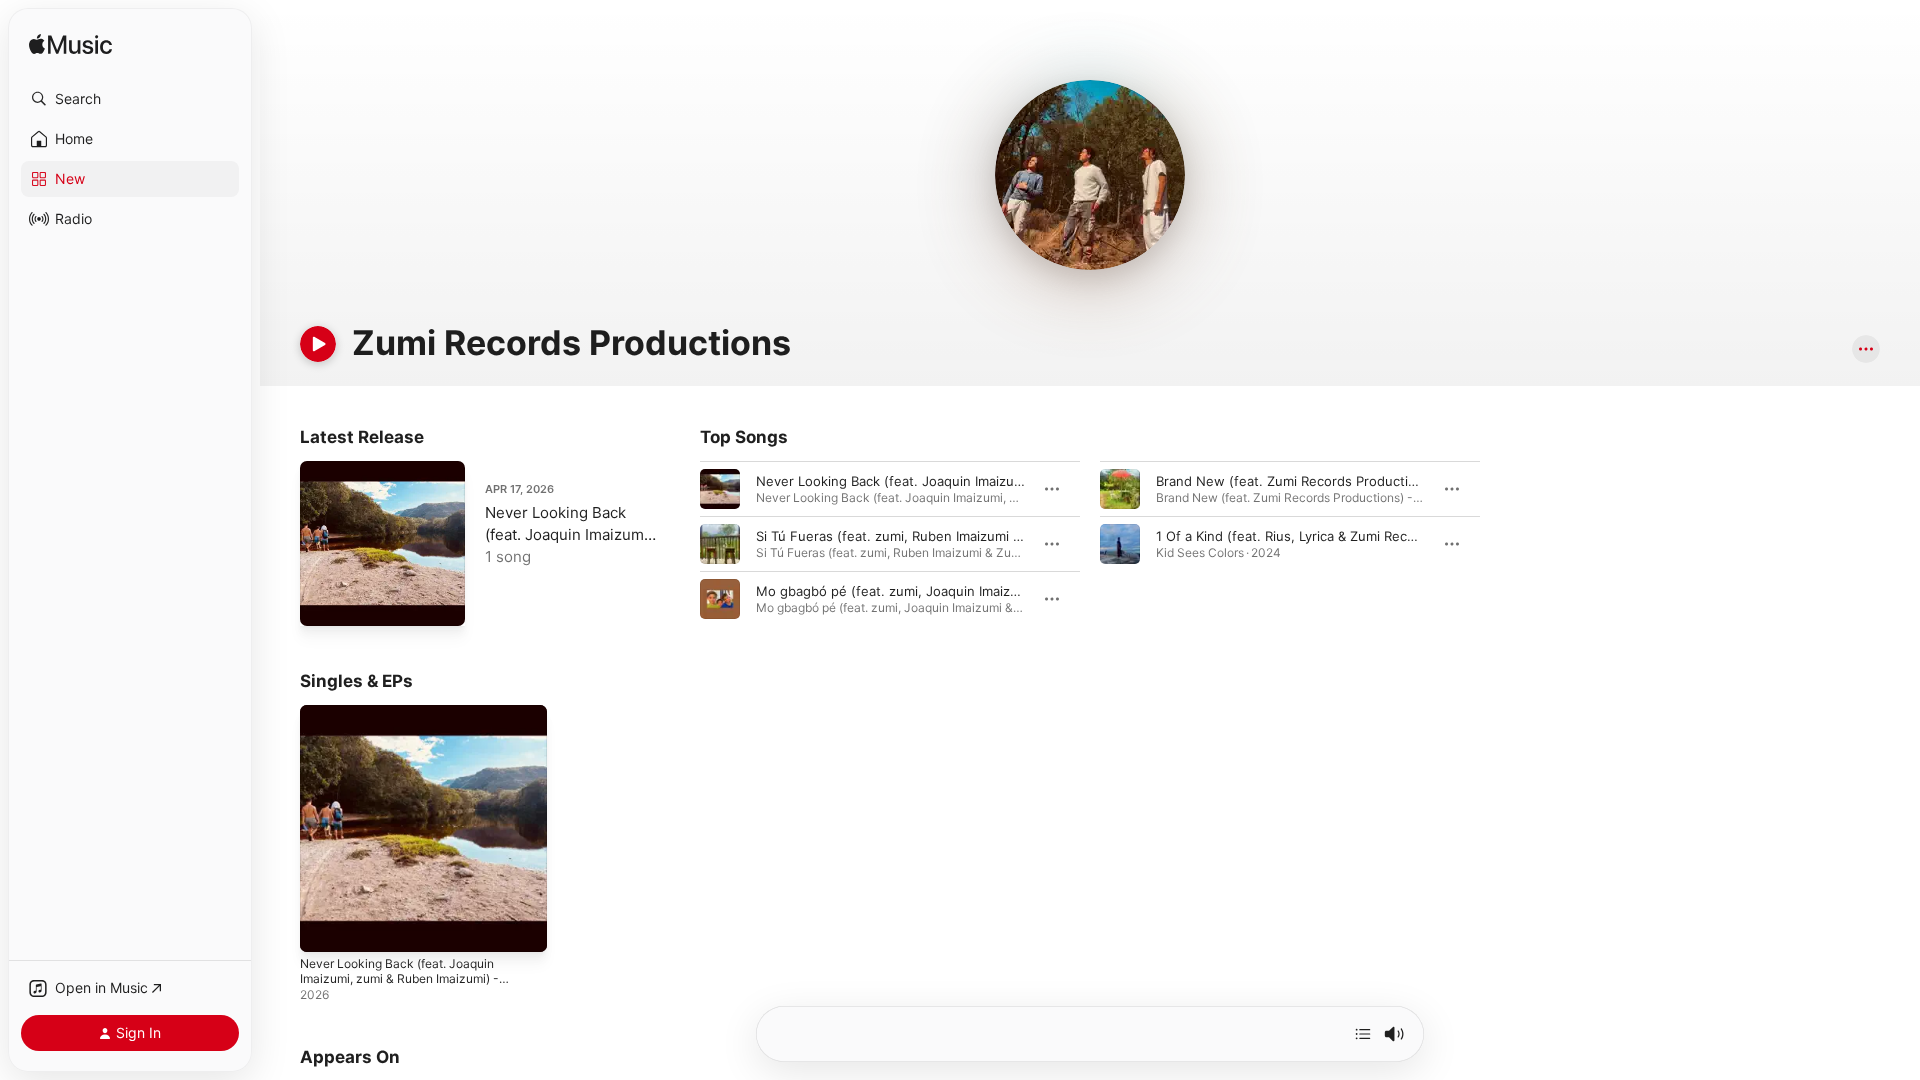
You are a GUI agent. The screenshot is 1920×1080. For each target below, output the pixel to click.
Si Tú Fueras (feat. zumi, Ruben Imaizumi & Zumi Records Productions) (975, 536)
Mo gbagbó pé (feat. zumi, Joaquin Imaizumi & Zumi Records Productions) (986, 591)
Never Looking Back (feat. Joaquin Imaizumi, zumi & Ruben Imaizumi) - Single (409, 729)
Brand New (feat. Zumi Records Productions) (1296, 481)
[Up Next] (1363, 1034)
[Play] (318, 344)
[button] (130, 99)
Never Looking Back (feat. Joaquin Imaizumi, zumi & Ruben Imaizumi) (969, 481)
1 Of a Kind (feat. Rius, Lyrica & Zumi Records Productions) (1337, 536)
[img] (70, 45)
